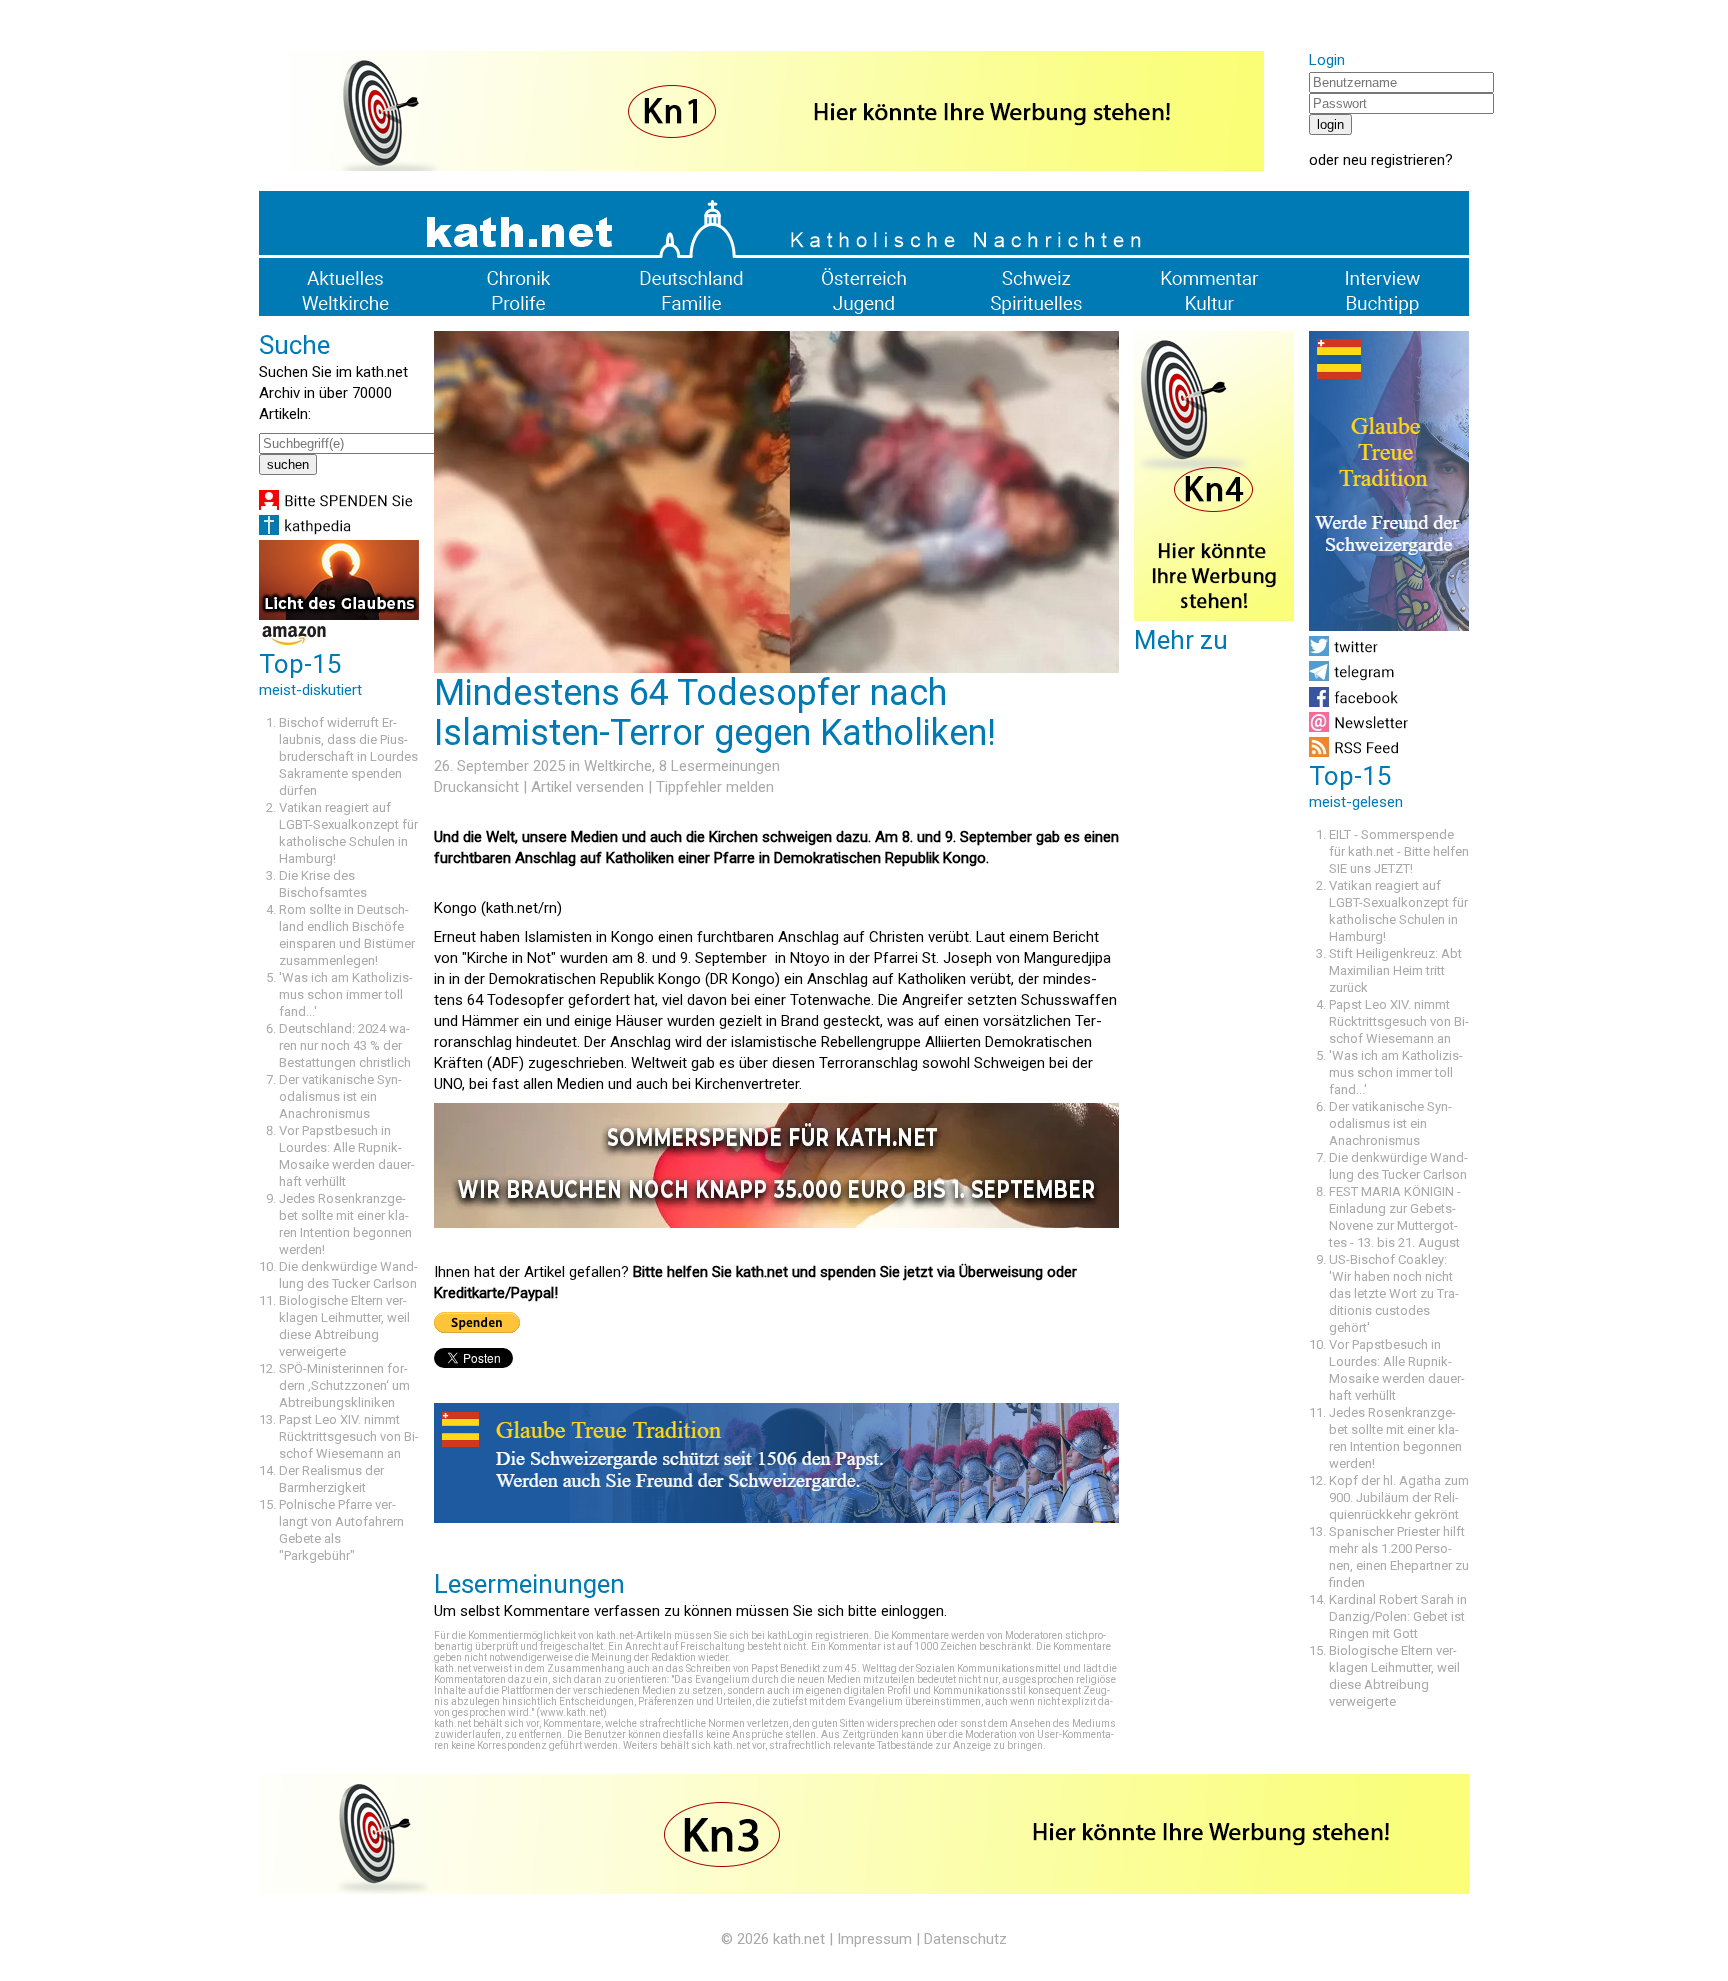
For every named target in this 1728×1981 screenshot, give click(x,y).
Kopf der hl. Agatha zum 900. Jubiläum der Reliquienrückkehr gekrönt (1399, 1497)
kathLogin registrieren (818, 1635)
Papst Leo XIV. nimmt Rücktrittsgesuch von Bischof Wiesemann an (349, 1436)
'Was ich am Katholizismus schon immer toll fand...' (346, 994)
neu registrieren (1394, 160)
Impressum (874, 1939)
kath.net (799, 1939)
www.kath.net (571, 1712)
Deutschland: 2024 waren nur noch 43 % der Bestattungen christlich (345, 1045)
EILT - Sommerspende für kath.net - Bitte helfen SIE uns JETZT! (1399, 851)
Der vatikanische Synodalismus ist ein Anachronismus (340, 1096)
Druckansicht (476, 787)
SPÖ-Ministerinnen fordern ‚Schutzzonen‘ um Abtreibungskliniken (344, 1385)
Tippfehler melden (715, 787)
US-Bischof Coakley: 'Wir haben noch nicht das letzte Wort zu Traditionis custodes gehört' (1394, 1293)
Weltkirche (618, 766)
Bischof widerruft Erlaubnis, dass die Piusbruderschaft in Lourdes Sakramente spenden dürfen (348, 756)
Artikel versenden (587, 787)
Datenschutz (965, 1939)
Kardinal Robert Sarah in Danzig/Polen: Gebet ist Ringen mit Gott (1398, 1616)
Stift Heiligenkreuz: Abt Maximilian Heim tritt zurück (1395, 970)
